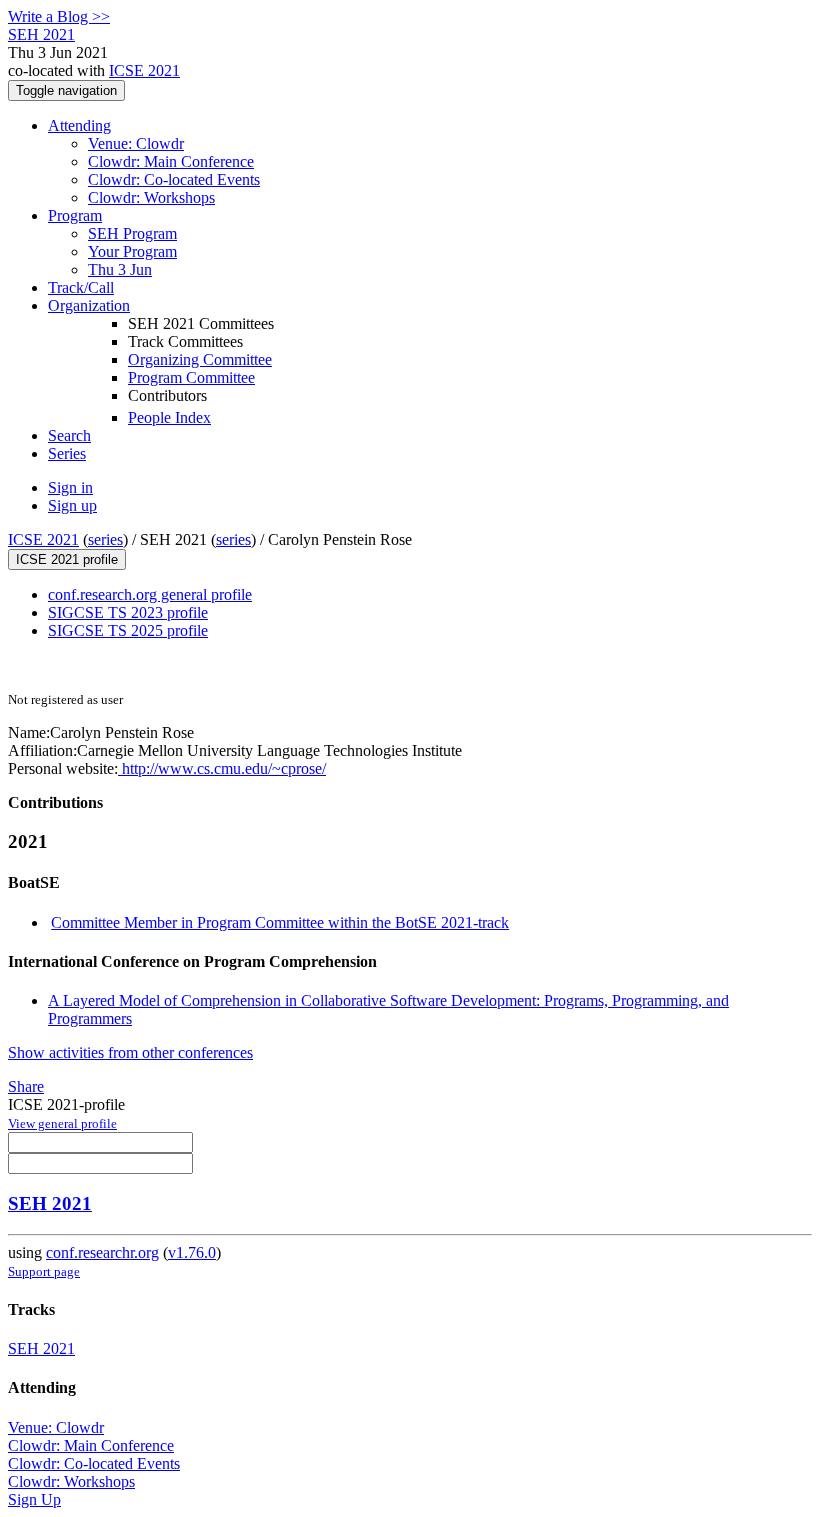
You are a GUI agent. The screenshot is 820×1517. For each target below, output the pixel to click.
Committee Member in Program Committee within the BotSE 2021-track (280, 922)
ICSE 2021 (144, 70)
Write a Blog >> (59, 16)
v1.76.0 (192, 1252)
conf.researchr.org (102, 1252)
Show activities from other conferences (130, 1052)
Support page (44, 1271)
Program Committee (191, 377)
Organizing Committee (200, 359)
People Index (169, 417)
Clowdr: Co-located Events (174, 179)
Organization (89, 305)
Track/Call (81, 287)
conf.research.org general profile (150, 594)
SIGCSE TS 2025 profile (128, 630)
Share (26, 1086)
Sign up (72, 505)
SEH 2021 (50, 1203)
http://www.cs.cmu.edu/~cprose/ (222, 768)
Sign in (70, 487)
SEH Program (132, 233)
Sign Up (34, 1499)
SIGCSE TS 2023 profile (128, 612)
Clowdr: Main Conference (171, 161)
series (105, 539)
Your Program (132, 251)
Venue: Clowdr (136, 143)
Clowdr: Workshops (151, 197)
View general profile (62, 1123)
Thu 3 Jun (120, 269)
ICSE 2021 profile (67, 559)
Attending (79, 125)
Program (75, 215)
